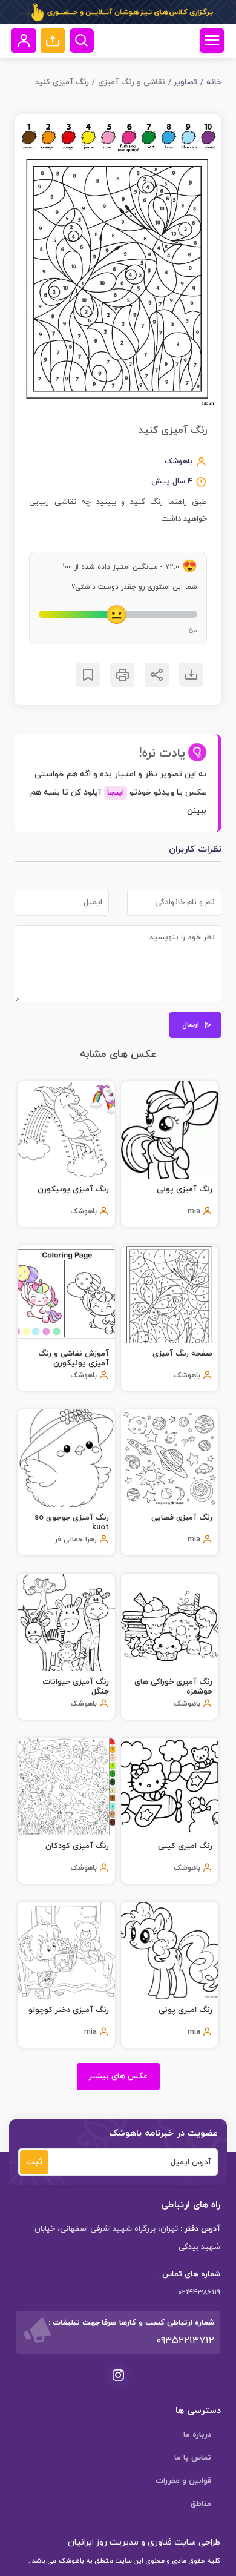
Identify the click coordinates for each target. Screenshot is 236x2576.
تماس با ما (193, 2458)
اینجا (116, 793)
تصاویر (185, 82)
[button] (53, 41)
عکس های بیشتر (118, 2076)
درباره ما (197, 2435)
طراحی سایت (196, 2542)
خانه (214, 82)
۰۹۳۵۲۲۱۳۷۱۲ (185, 2341)
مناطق (201, 2504)
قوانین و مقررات (183, 2481)
